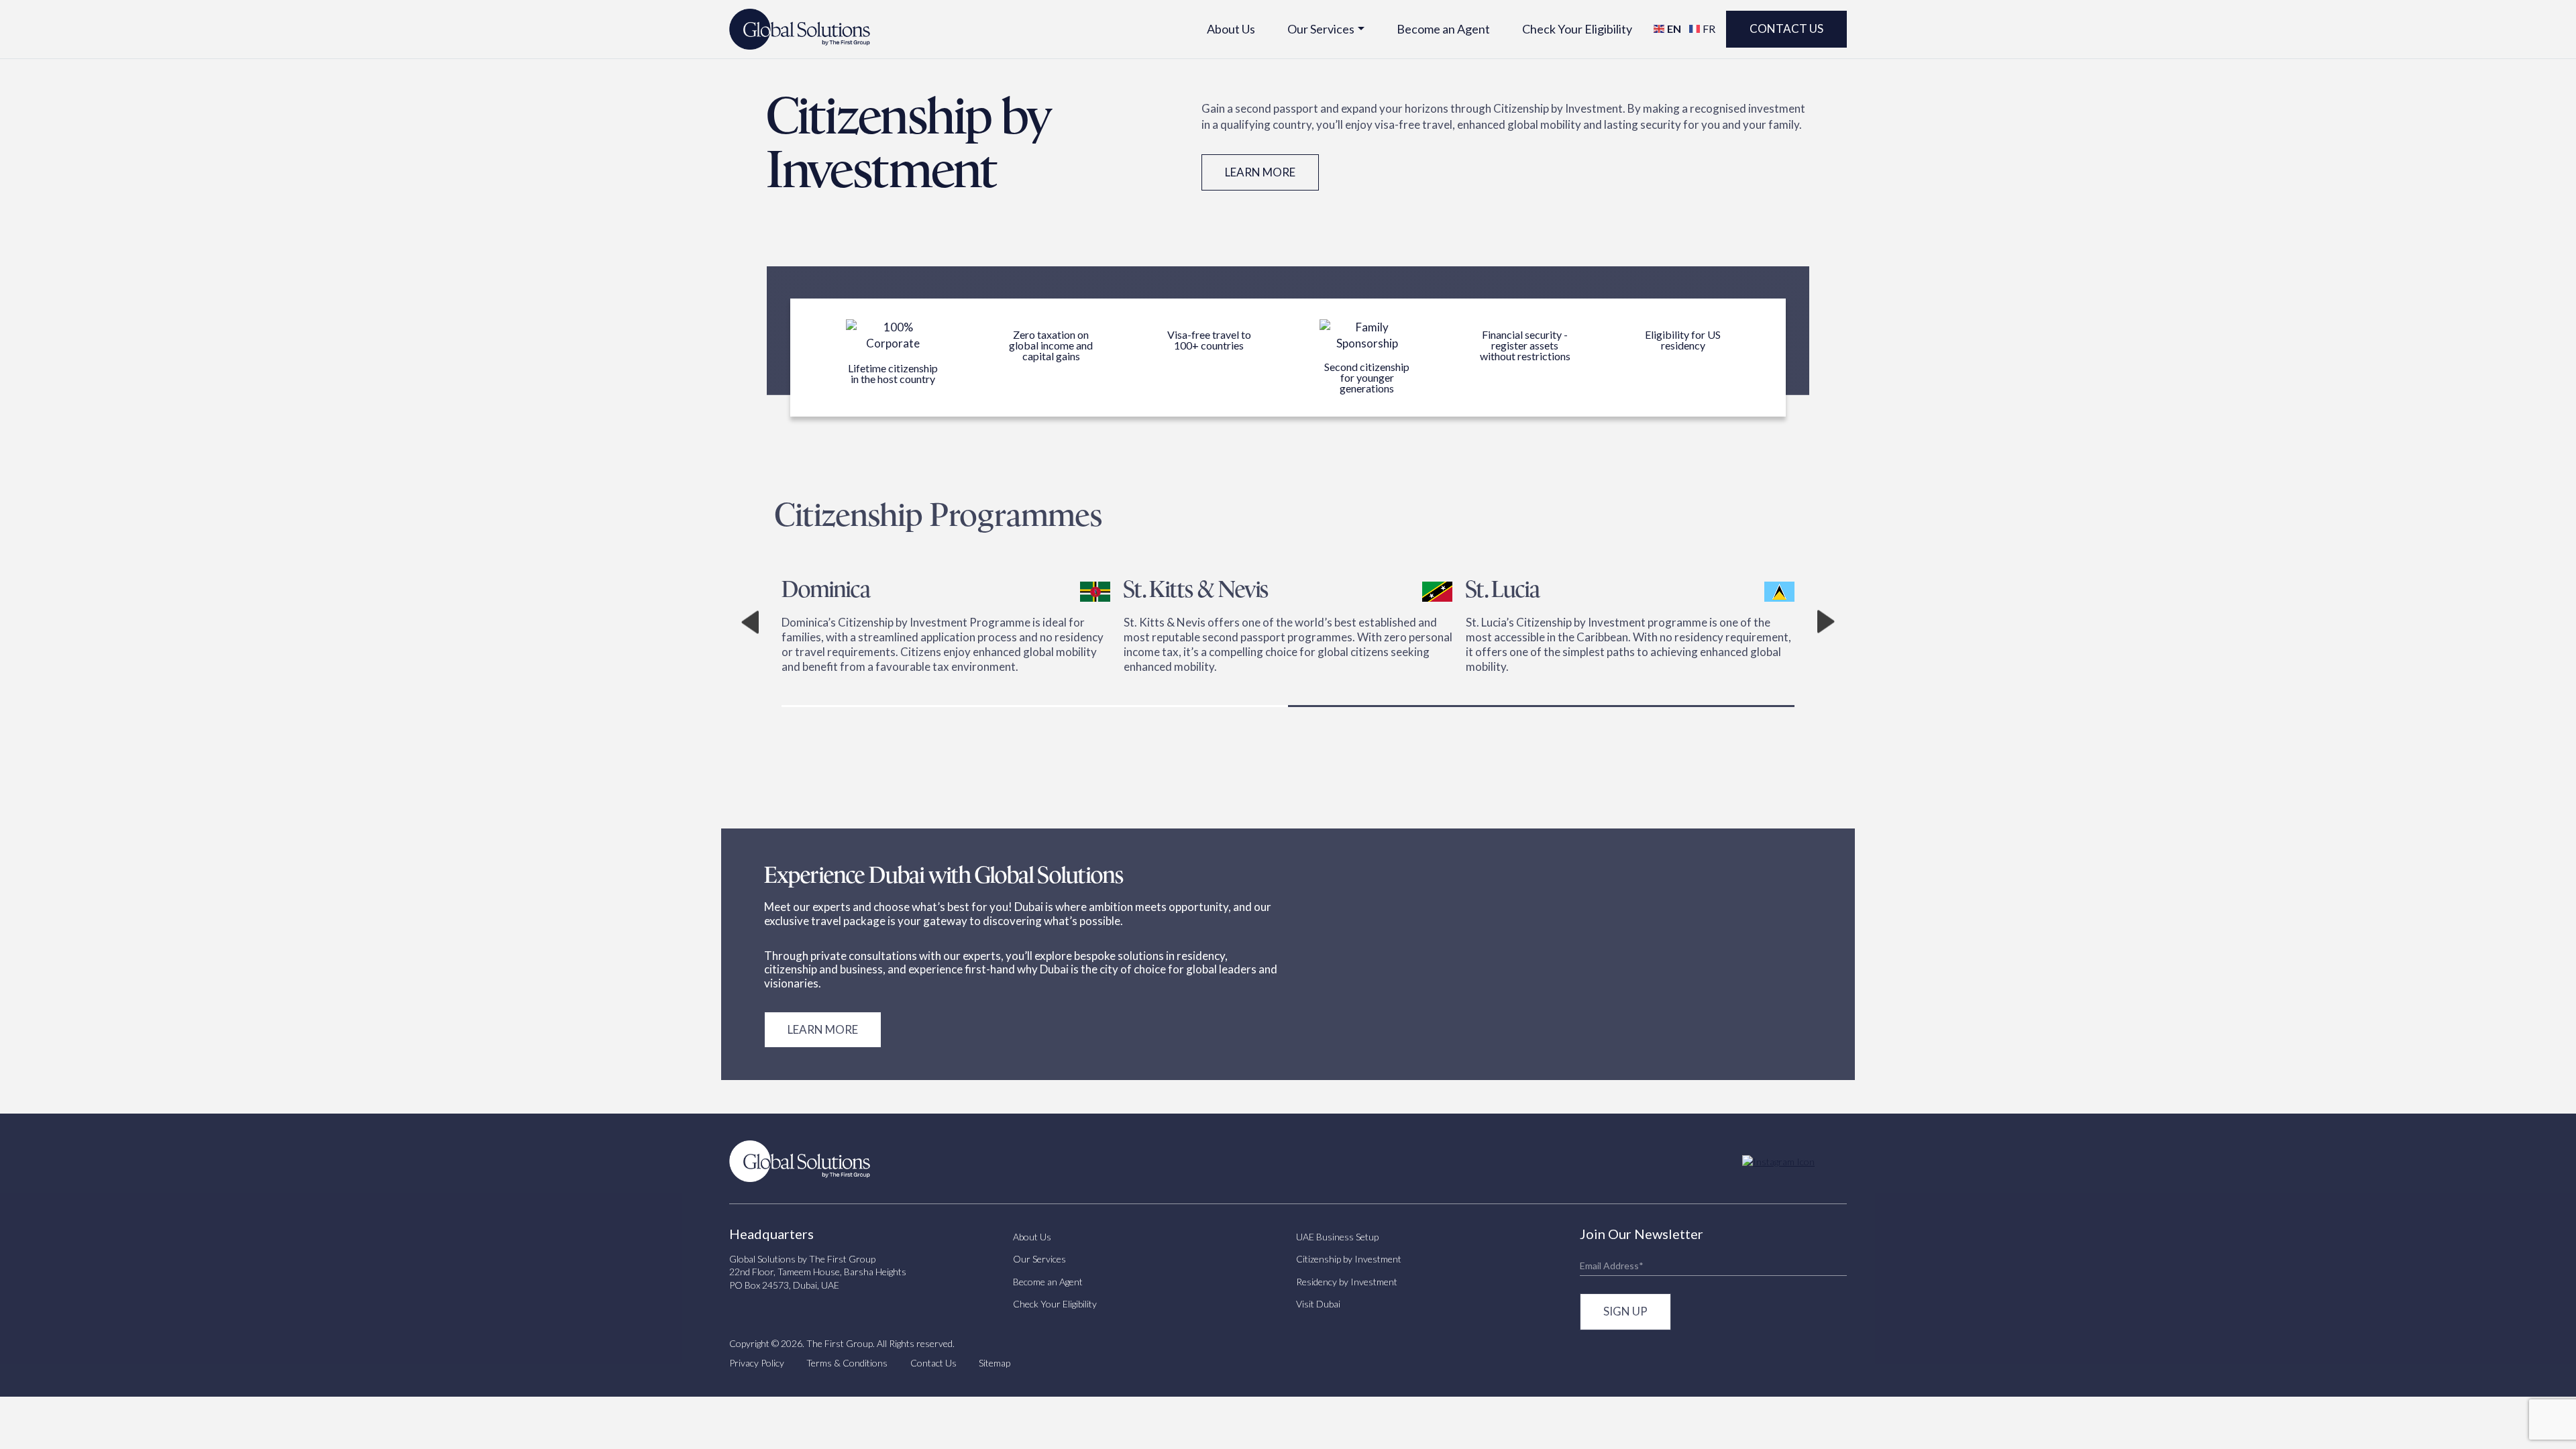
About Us (1231, 29)
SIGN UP (1625, 1311)
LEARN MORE (823, 1029)
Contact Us (1786, 29)
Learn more (1260, 172)
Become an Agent (1443, 29)
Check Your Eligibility (1577, 29)
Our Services (1321, 29)
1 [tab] (1035, 706)
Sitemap (995, 1363)
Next (1826, 622)
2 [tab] (1541, 706)
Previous (750, 622)
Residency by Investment (1347, 1282)
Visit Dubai (1318, 1304)
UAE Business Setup (1337, 1237)
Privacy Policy (757, 1363)
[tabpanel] (775, 622)
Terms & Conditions (847, 1363)
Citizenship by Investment (1349, 1259)
